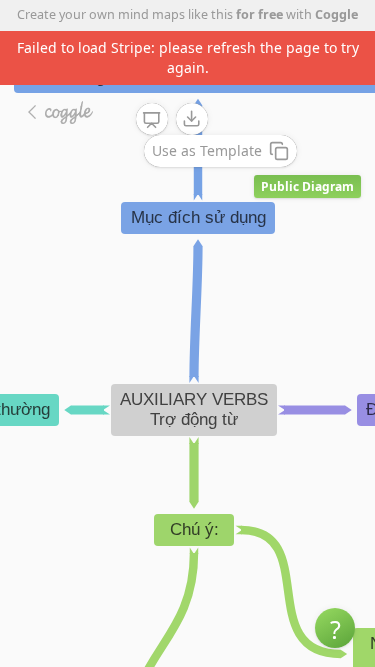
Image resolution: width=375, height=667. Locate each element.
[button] (335, 628)
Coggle (336, 14)
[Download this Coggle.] (192, 119)
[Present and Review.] (152, 120)
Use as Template (207, 150)
